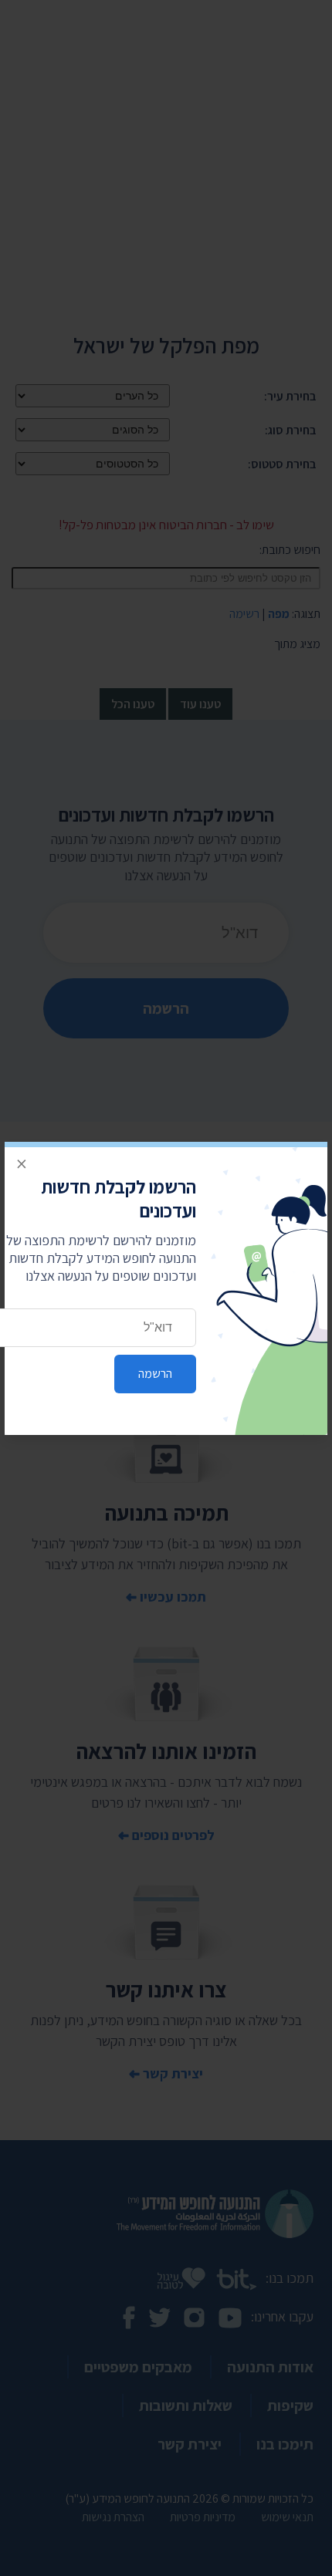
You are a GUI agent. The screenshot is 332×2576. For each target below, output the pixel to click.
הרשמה (155, 1374)
